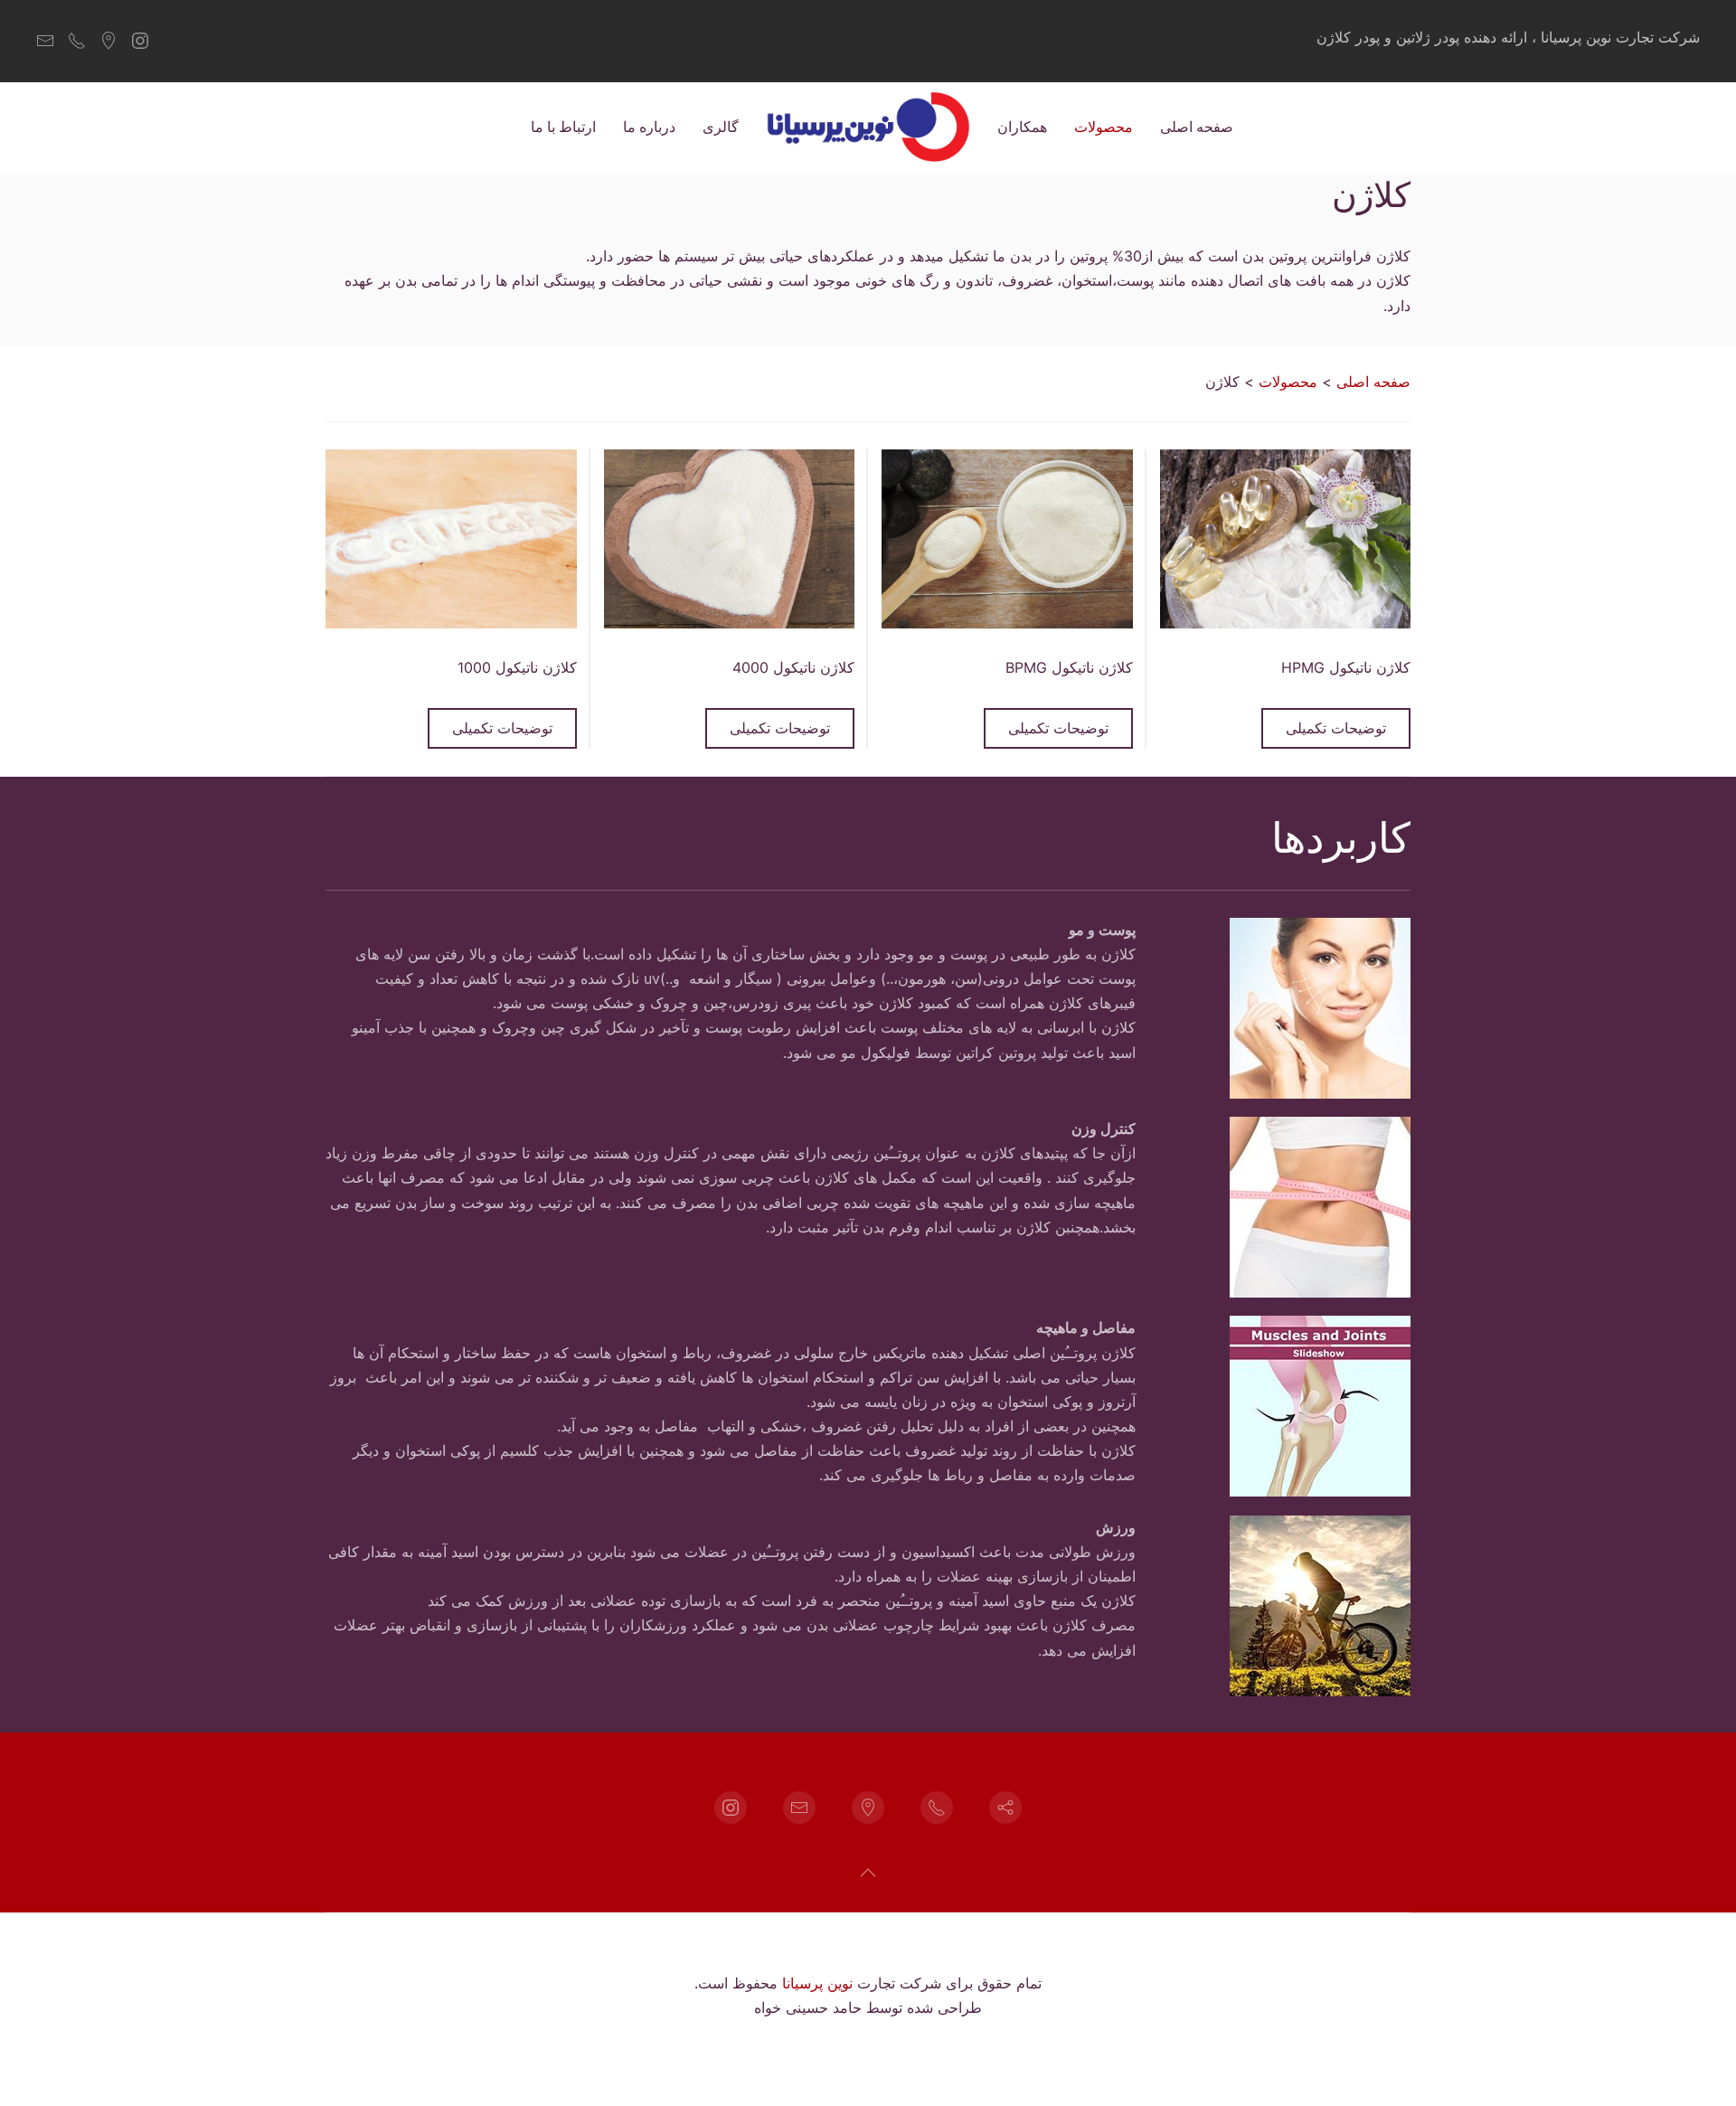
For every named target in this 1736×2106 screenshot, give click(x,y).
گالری (721, 127)
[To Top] (868, 1873)
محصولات (1104, 127)
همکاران (1022, 127)
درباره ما (649, 127)
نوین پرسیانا (817, 1983)
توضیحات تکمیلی (1336, 728)
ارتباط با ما (563, 127)
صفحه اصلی (1197, 127)
